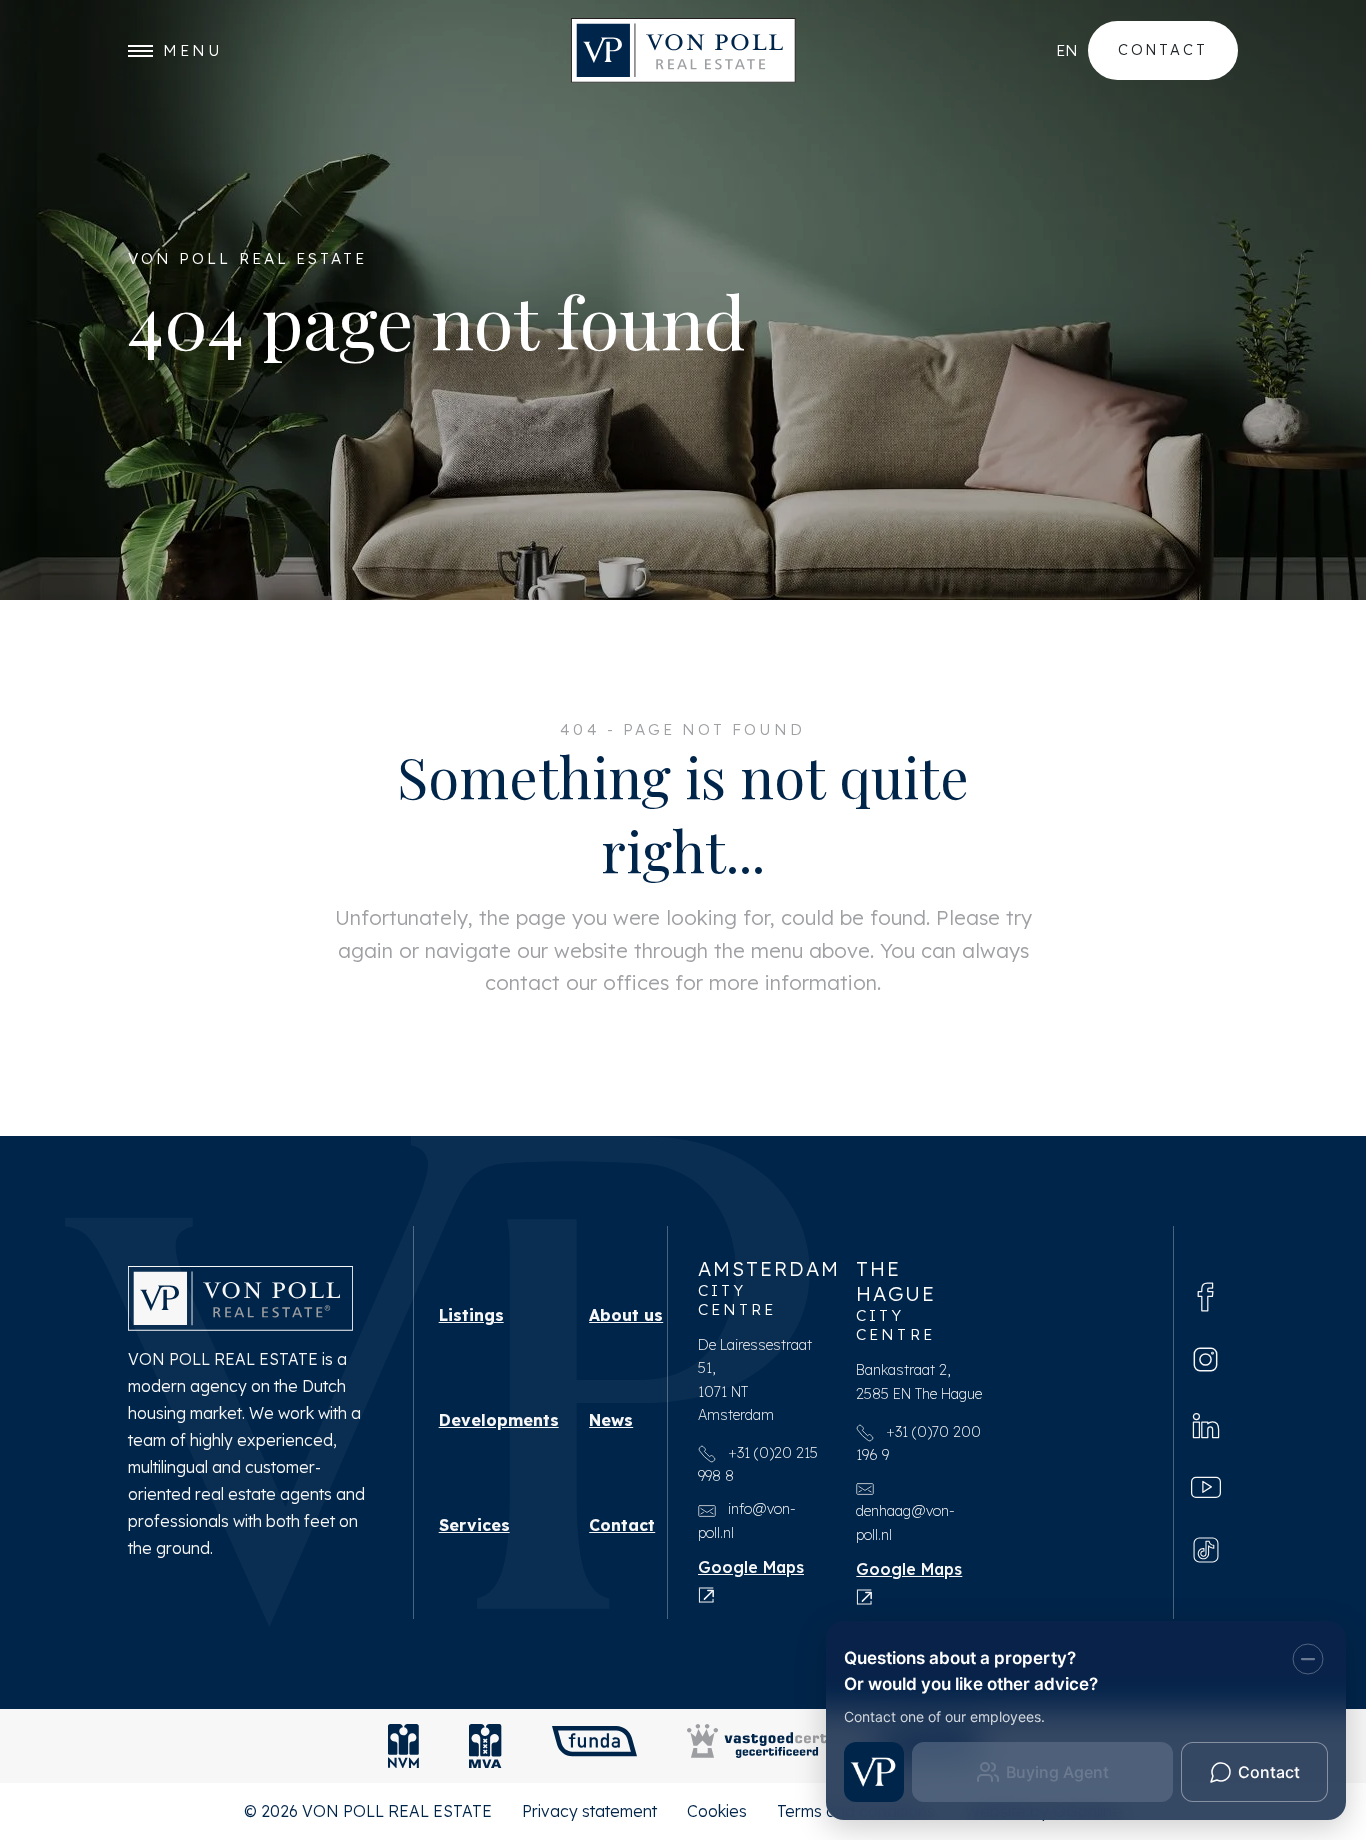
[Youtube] (1206, 1486)
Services (474, 1525)
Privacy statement (589, 1811)
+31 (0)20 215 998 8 (758, 1464)
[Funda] (594, 1746)
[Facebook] (1206, 1295)
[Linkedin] (1206, 1423)
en (1067, 50)
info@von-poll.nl (747, 1520)
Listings (471, 1315)
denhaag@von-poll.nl (905, 1522)
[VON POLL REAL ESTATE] (683, 50)
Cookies (717, 1811)
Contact (1163, 49)
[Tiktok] (1206, 1549)
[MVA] (485, 1746)
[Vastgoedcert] (757, 1746)
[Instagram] (1205, 1359)
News (611, 1420)
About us (626, 1315)
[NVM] (403, 1746)
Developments (499, 1420)
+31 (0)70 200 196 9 (918, 1443)
